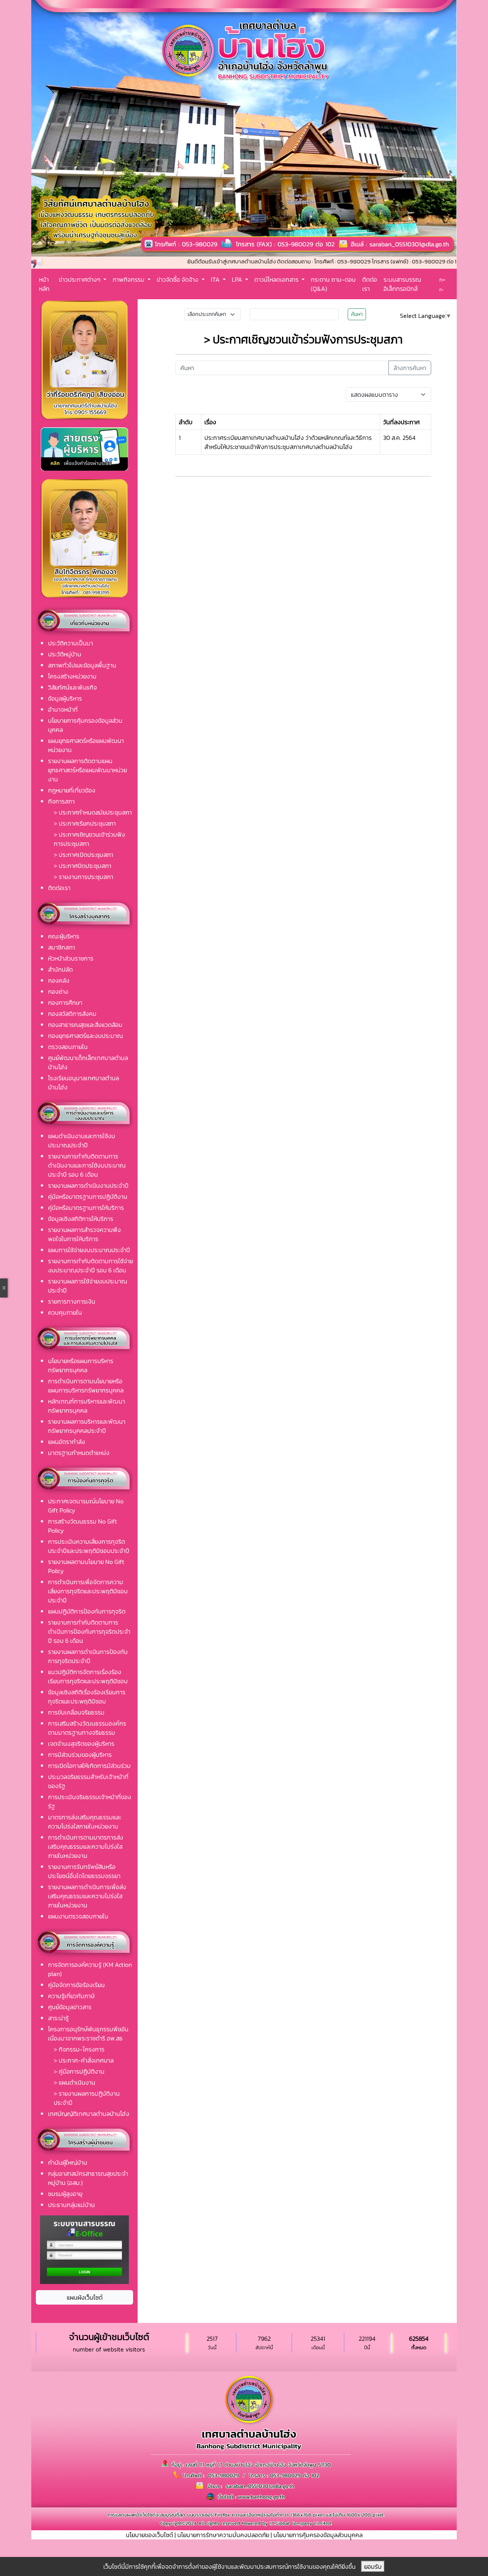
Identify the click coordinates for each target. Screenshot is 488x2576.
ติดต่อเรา (370, 284)
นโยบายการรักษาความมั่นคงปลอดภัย (223, 2535)
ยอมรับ (373, 2566)
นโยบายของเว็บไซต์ (149, 2535)
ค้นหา (357, 314)
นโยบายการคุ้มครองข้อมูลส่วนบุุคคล (318, 2535)
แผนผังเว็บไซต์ (85, 2297)
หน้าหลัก (44, 284)
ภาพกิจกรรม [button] (129, 279)
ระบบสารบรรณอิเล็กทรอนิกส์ (402, 284)
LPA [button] (238, 279)
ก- (442, 290)
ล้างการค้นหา (410, 368)
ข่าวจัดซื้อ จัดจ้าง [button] (178, 279)
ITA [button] (216, 279)
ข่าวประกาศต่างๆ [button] (80, 279)
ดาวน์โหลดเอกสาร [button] (277, 279)
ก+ (442, 280)
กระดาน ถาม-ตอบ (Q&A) (333, 284)
